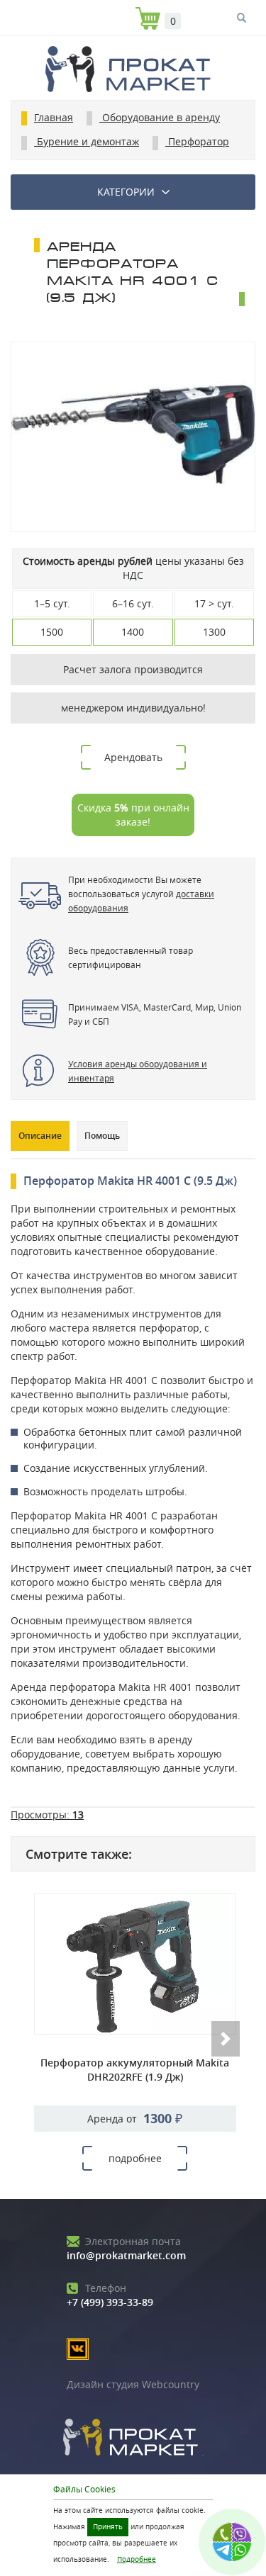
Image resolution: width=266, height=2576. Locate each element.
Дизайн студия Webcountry (133, 2384)
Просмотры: (47, 1815)
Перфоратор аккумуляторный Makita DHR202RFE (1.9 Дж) (135, 2070)
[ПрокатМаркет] (133, 71)
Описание (40, 1136)
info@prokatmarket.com (126, 2248)
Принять (108, 2527)
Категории (126, 192)
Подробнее (137, 2559)
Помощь (102, 1136)
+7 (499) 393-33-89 (110, 2295)
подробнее (135, 2158)
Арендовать (133, 757)
